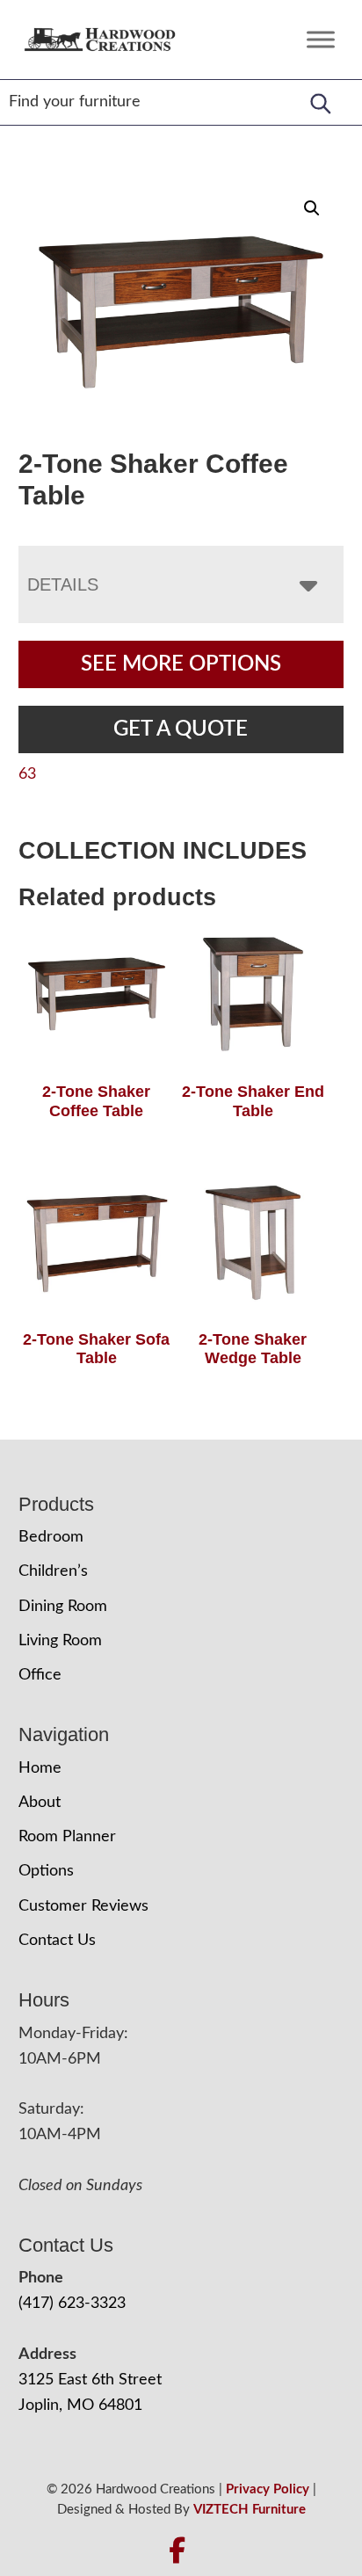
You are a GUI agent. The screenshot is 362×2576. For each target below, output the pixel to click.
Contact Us (57, 1941)
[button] (312, 208)
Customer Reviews (83, 1906)
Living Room (60, 1641)
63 (27, 774)
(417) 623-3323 (72, 2304)
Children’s (53, 1571)
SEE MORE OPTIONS (181, 664)
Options (46, 1871)
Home (40, 1768)
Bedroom (51, 1537)
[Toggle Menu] (321, 39)
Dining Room (63, 1607)
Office (40, 1675)
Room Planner (67, 1837)
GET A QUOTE (181, 729)
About (40, 1803)
